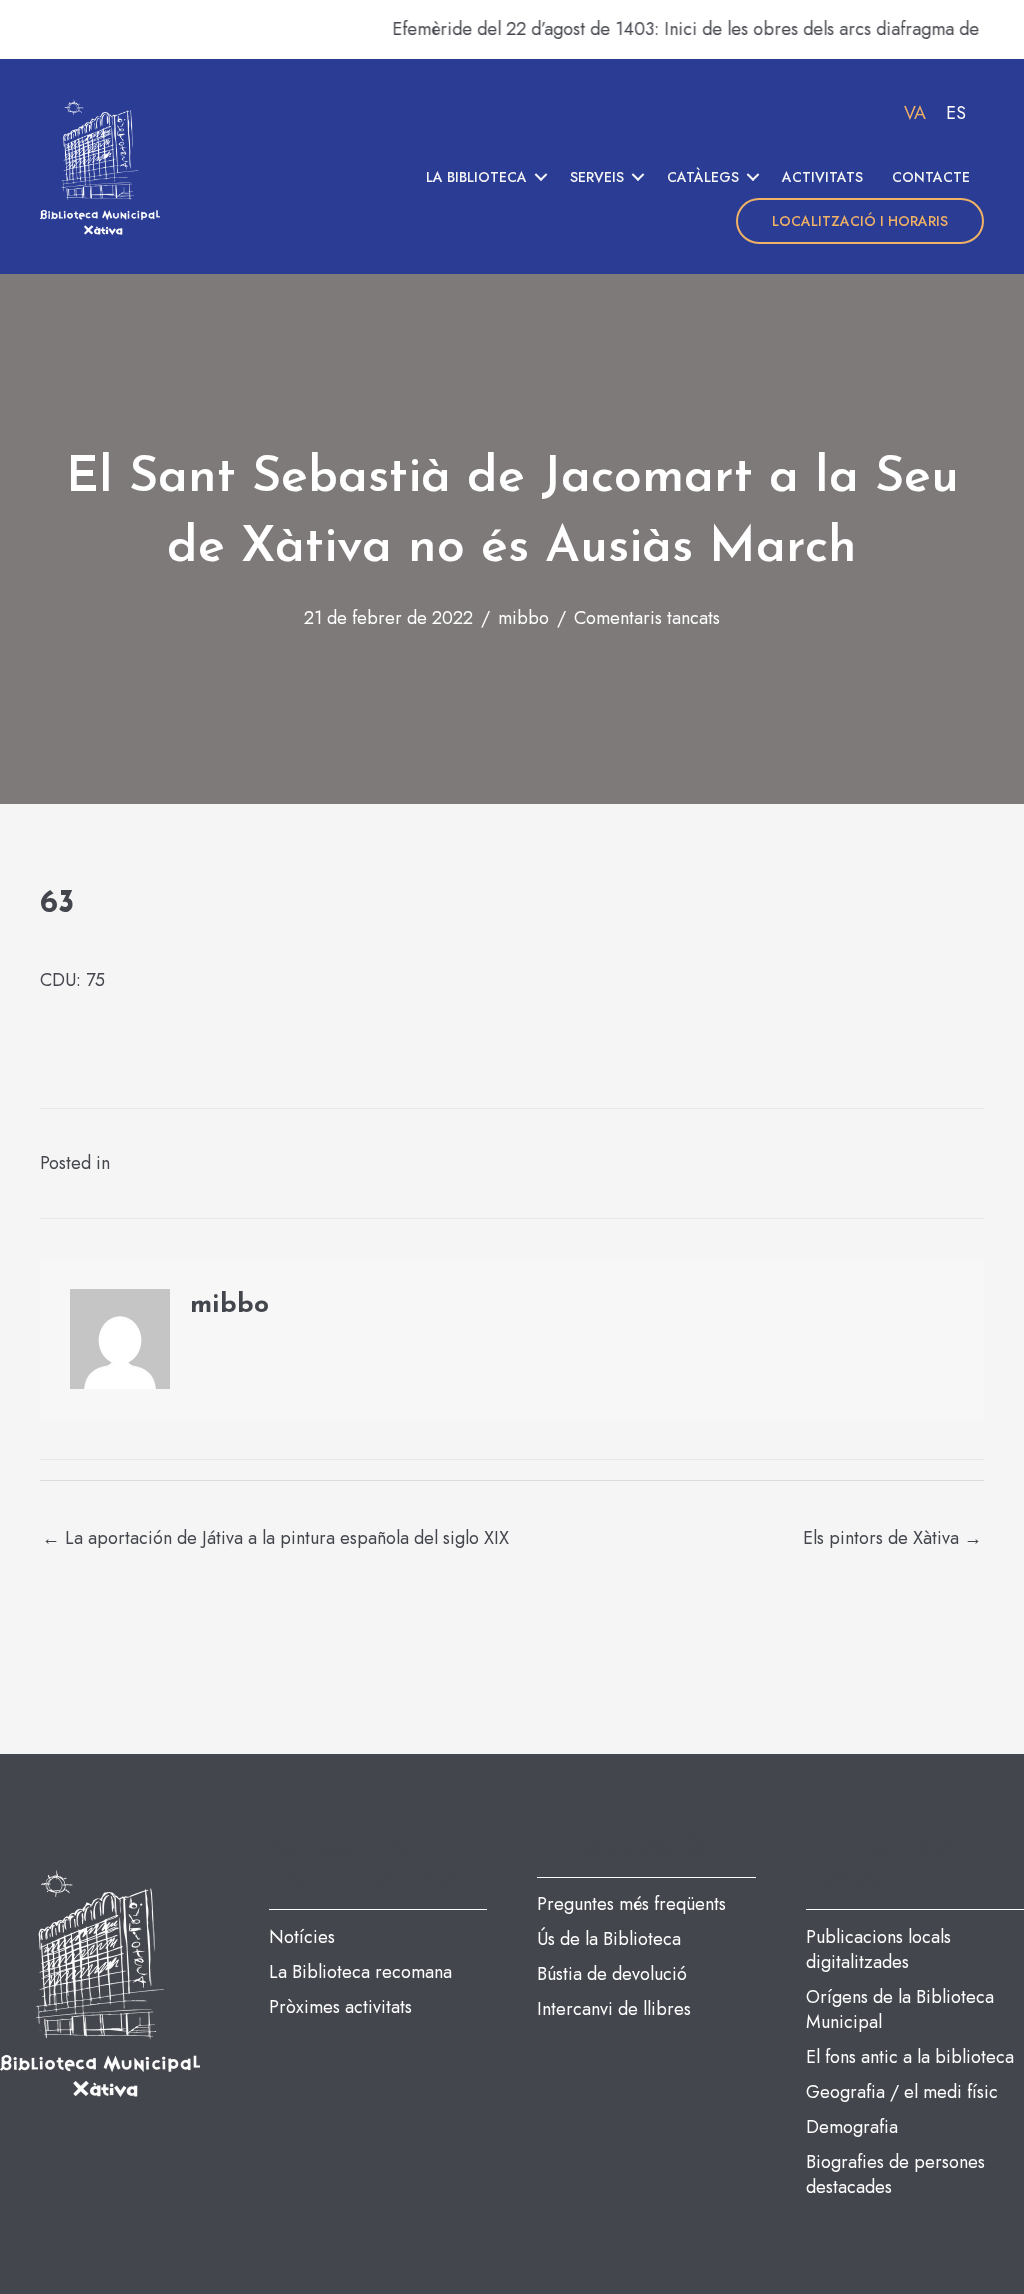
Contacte (931, 177)
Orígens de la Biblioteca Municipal (900, 2009)
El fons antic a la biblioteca (910, 2057)
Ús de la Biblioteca (609, 1939)
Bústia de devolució (612, 1974)
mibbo (523, 618)
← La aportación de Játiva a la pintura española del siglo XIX (275, 1538)
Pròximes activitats (340, 2007)
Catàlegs (703, 177)
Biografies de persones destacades (895, 2174)
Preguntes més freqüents (631, 1904)
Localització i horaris (860, 221)
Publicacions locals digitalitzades (878, 1949)
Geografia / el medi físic (902, 2092)
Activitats (822, 177)
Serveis (597, 177)
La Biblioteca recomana (360, 1972)
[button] (541, 177)
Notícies (302, 1937)
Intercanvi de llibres (614, 2009)
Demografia (852, 2127)
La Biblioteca (476, 177)
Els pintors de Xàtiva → (892, 1538)
